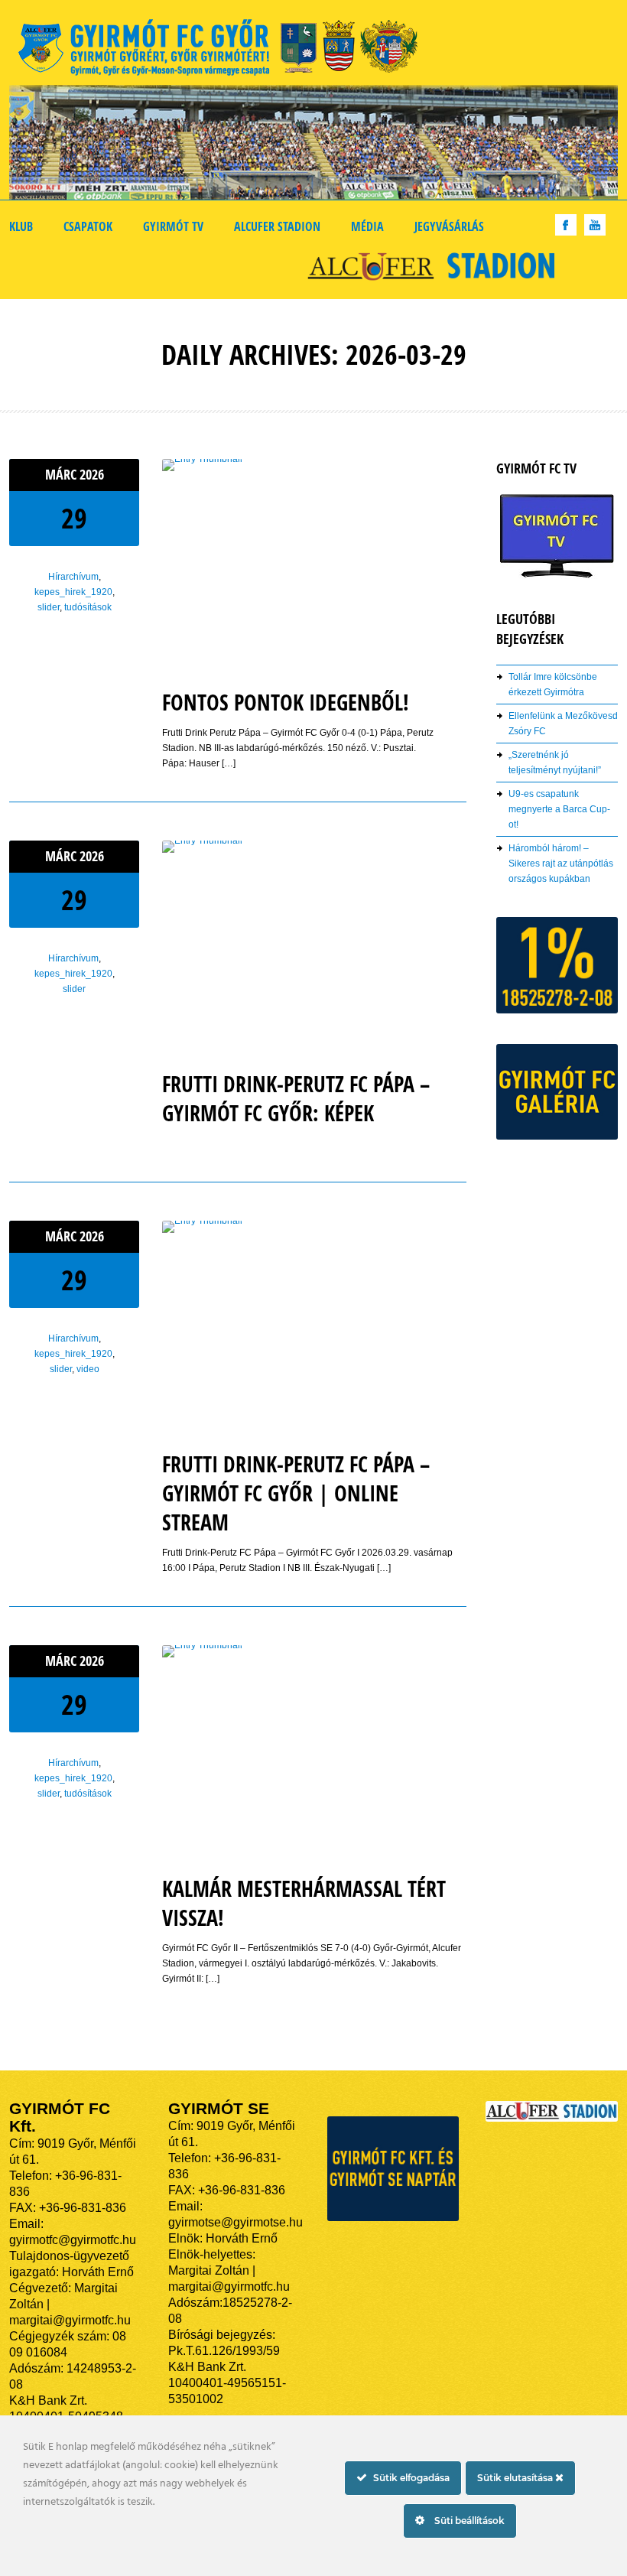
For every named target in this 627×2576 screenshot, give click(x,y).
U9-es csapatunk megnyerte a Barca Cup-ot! (559, 809)
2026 (92, 475)
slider (49, 607)
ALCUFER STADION (277, 226)
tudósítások (88, 607)
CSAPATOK (88, 226)
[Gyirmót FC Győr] (224, 50)
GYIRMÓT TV (173, 226)
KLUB (21, 226)
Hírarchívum (73, 577)
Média (367, 226)
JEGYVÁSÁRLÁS (449, 226)
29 (74, 518)
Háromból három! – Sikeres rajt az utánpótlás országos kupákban (561, 864)
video (88, 1369)
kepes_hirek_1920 (73, 592)
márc (62, 475)
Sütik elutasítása (516, 2478)
